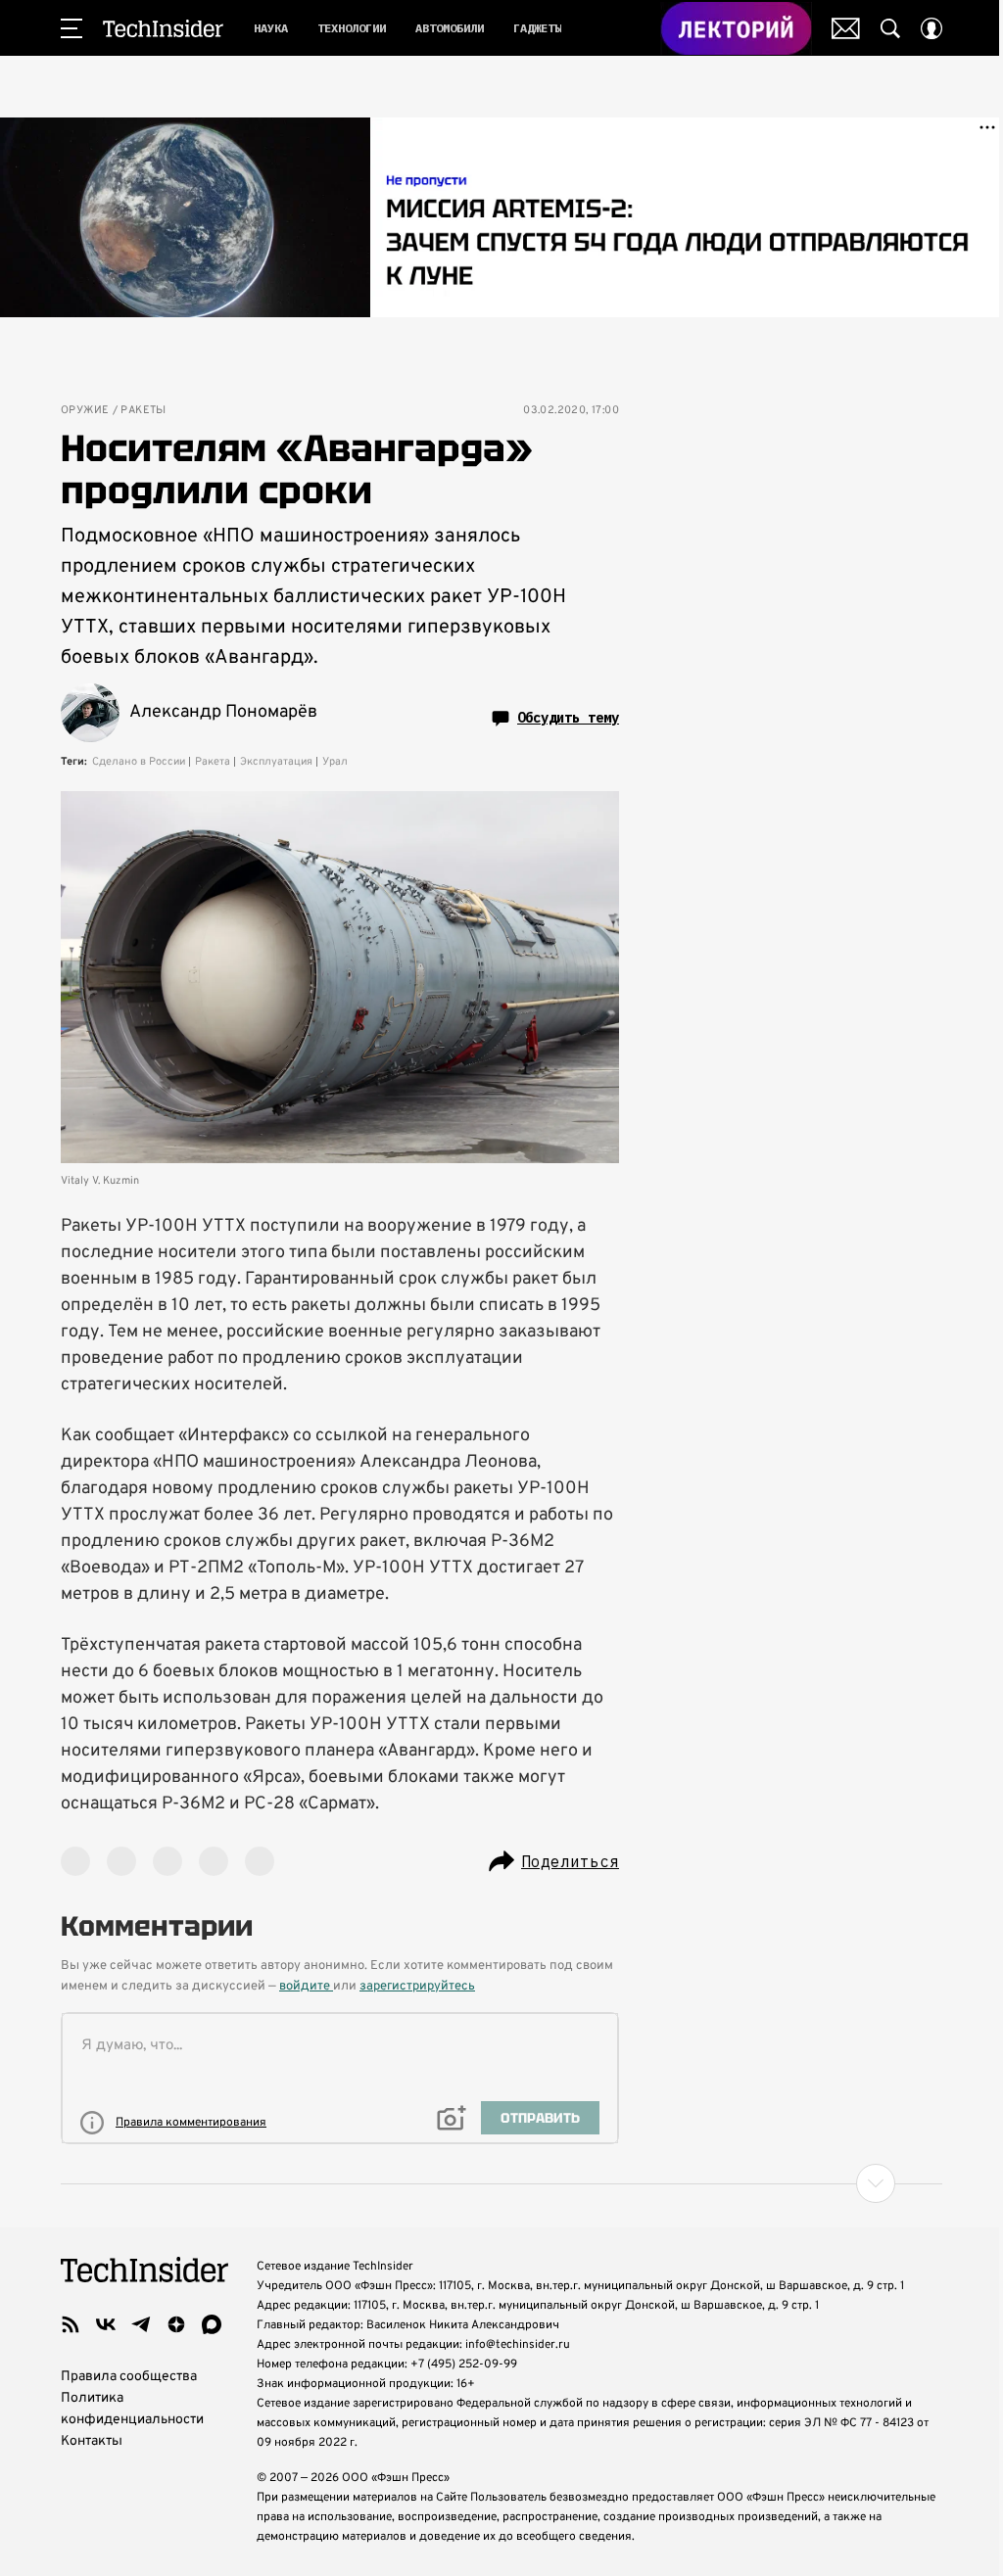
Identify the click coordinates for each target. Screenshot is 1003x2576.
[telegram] (141, 2324)
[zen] (176, 2324)
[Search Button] (890, 28)
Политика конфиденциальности (132, 2409)
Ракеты (143, 411)
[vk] (106, 2324)
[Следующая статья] (501, 2183)
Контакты (92, 2441)
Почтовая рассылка (846, 28)
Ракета (213, 762)
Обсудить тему (568, 718)
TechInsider (163, 28)
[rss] (71, 2324)
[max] (212, 2324)
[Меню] (72, 28)
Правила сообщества (129, 2377)
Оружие (85, 411)
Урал (335, 762)
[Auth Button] (931, 28)
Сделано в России (139, 762)
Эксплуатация (276, 762)
